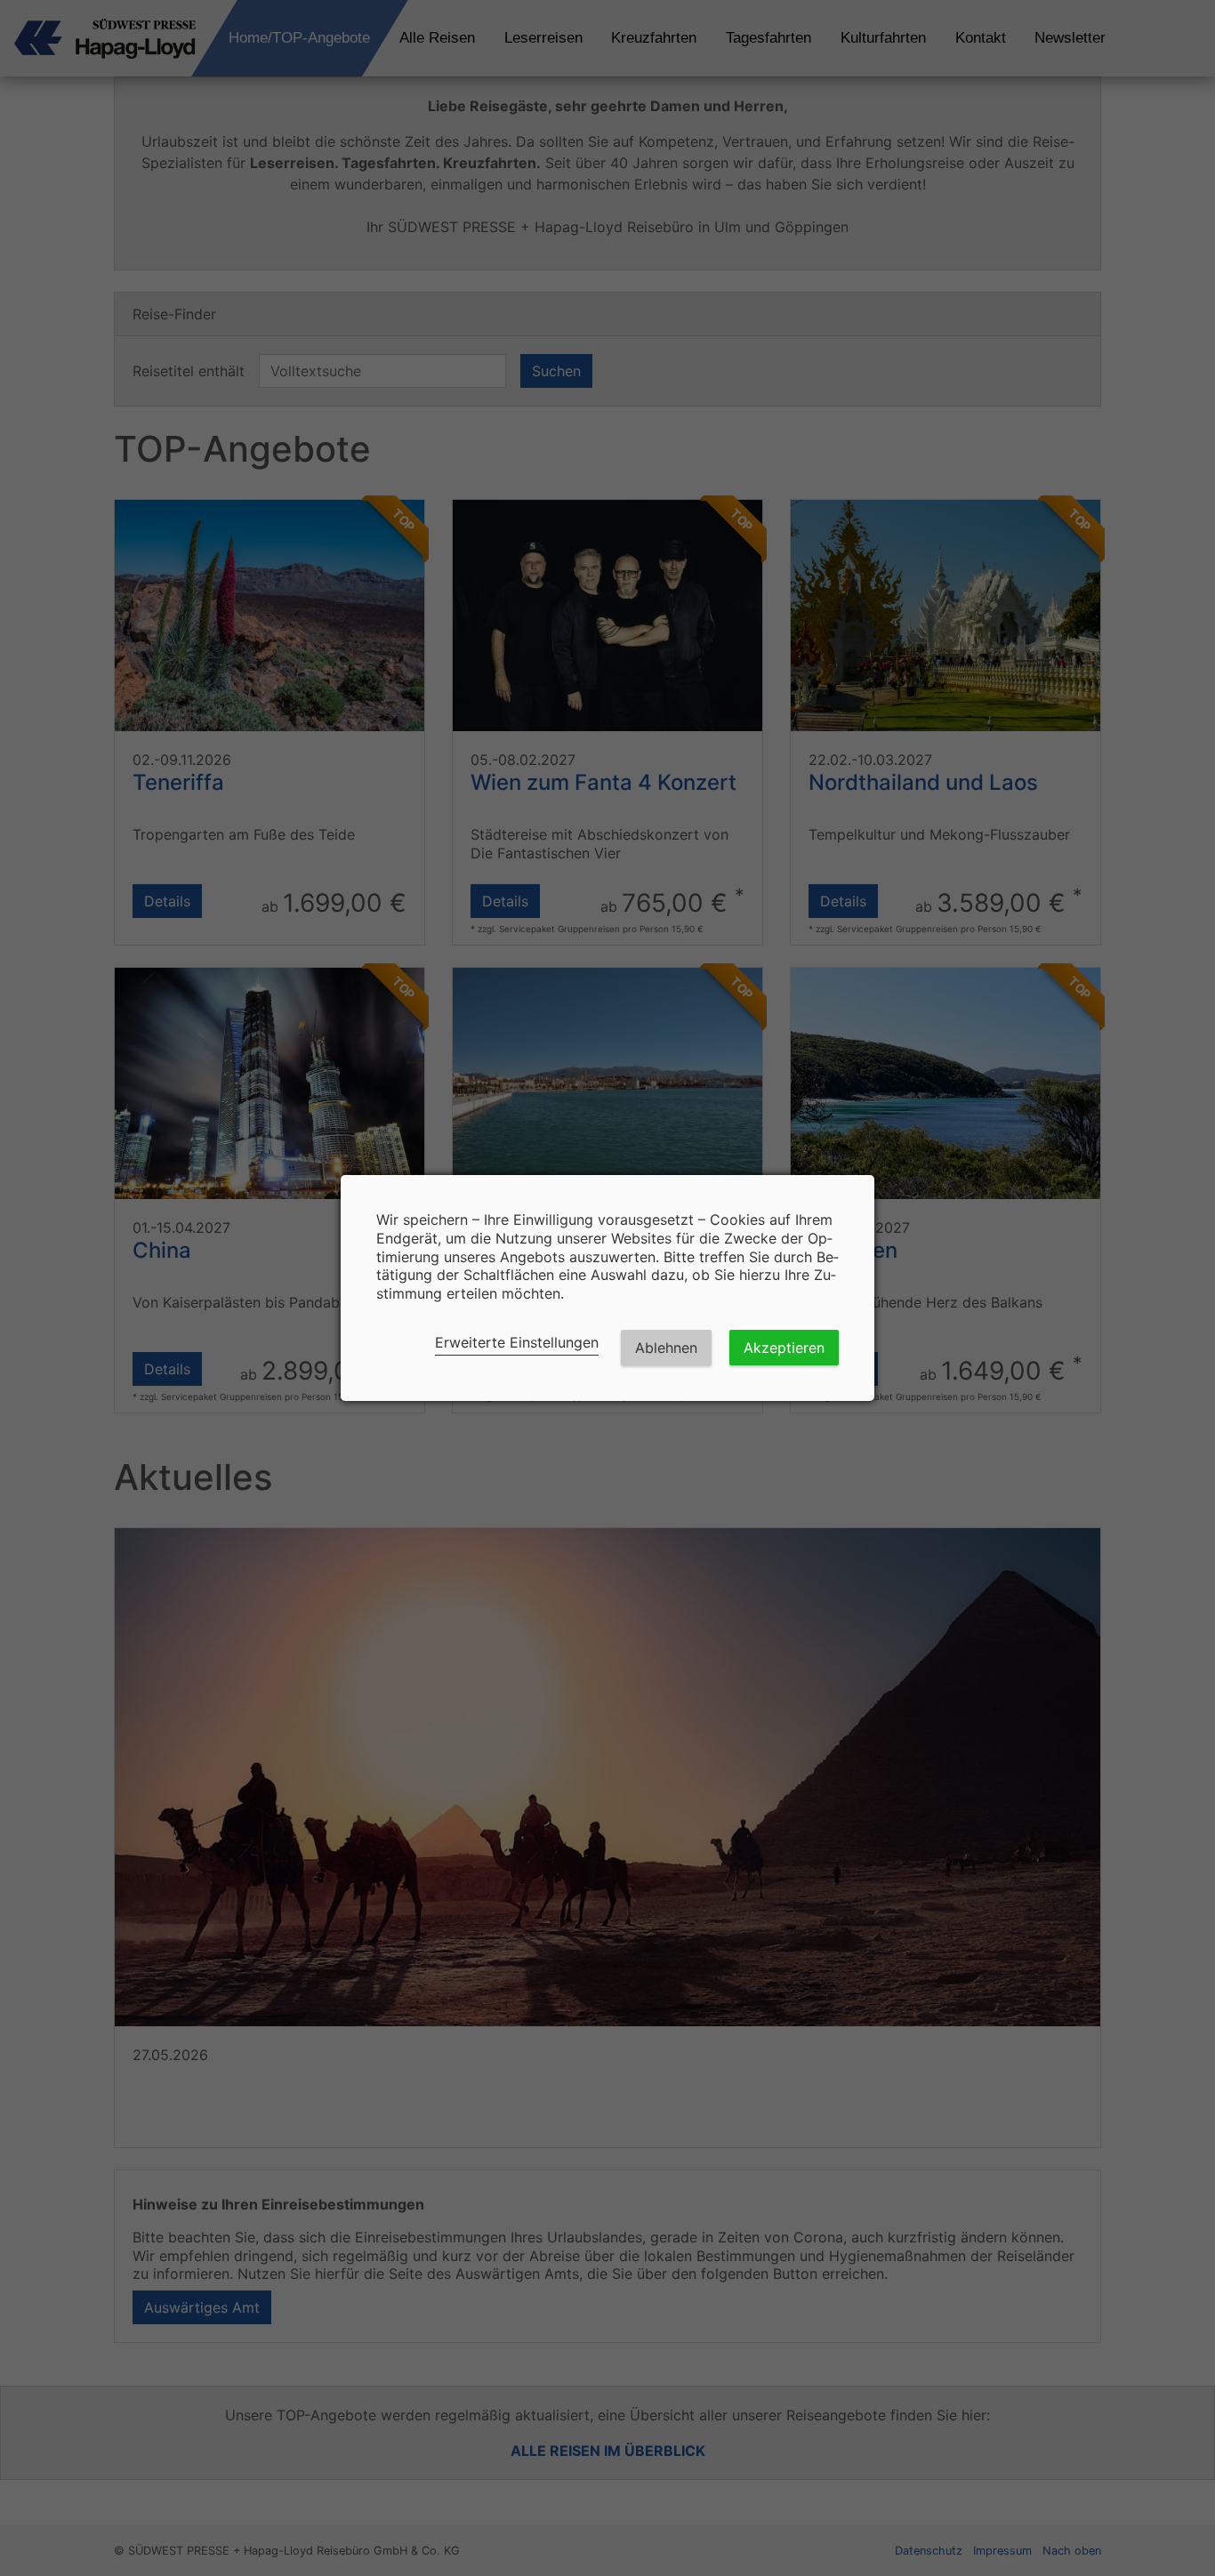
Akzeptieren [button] (784, 1348)
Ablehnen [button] (666, 1348)
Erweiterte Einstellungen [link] (517, 1342)
